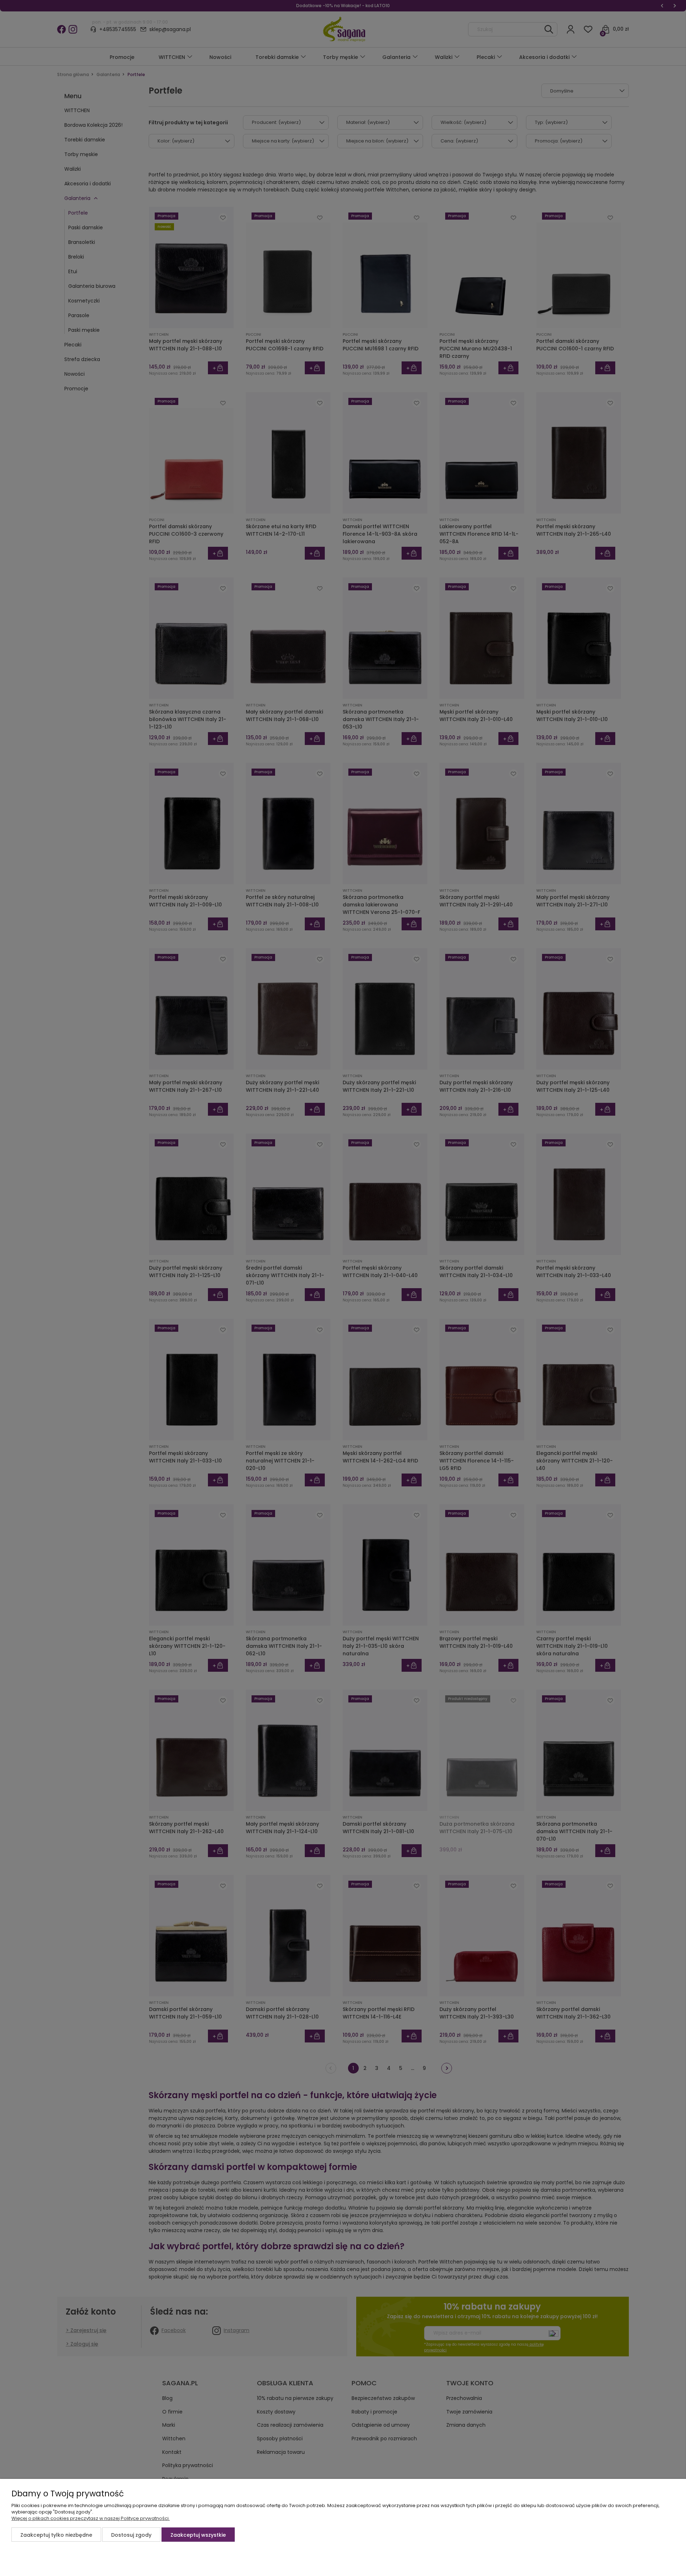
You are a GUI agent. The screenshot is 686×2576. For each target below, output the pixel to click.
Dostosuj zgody (131, 2535)
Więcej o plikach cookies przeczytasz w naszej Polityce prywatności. (91, 2518)
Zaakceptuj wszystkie (198, 2535)
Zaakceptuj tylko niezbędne (56, 2535)
